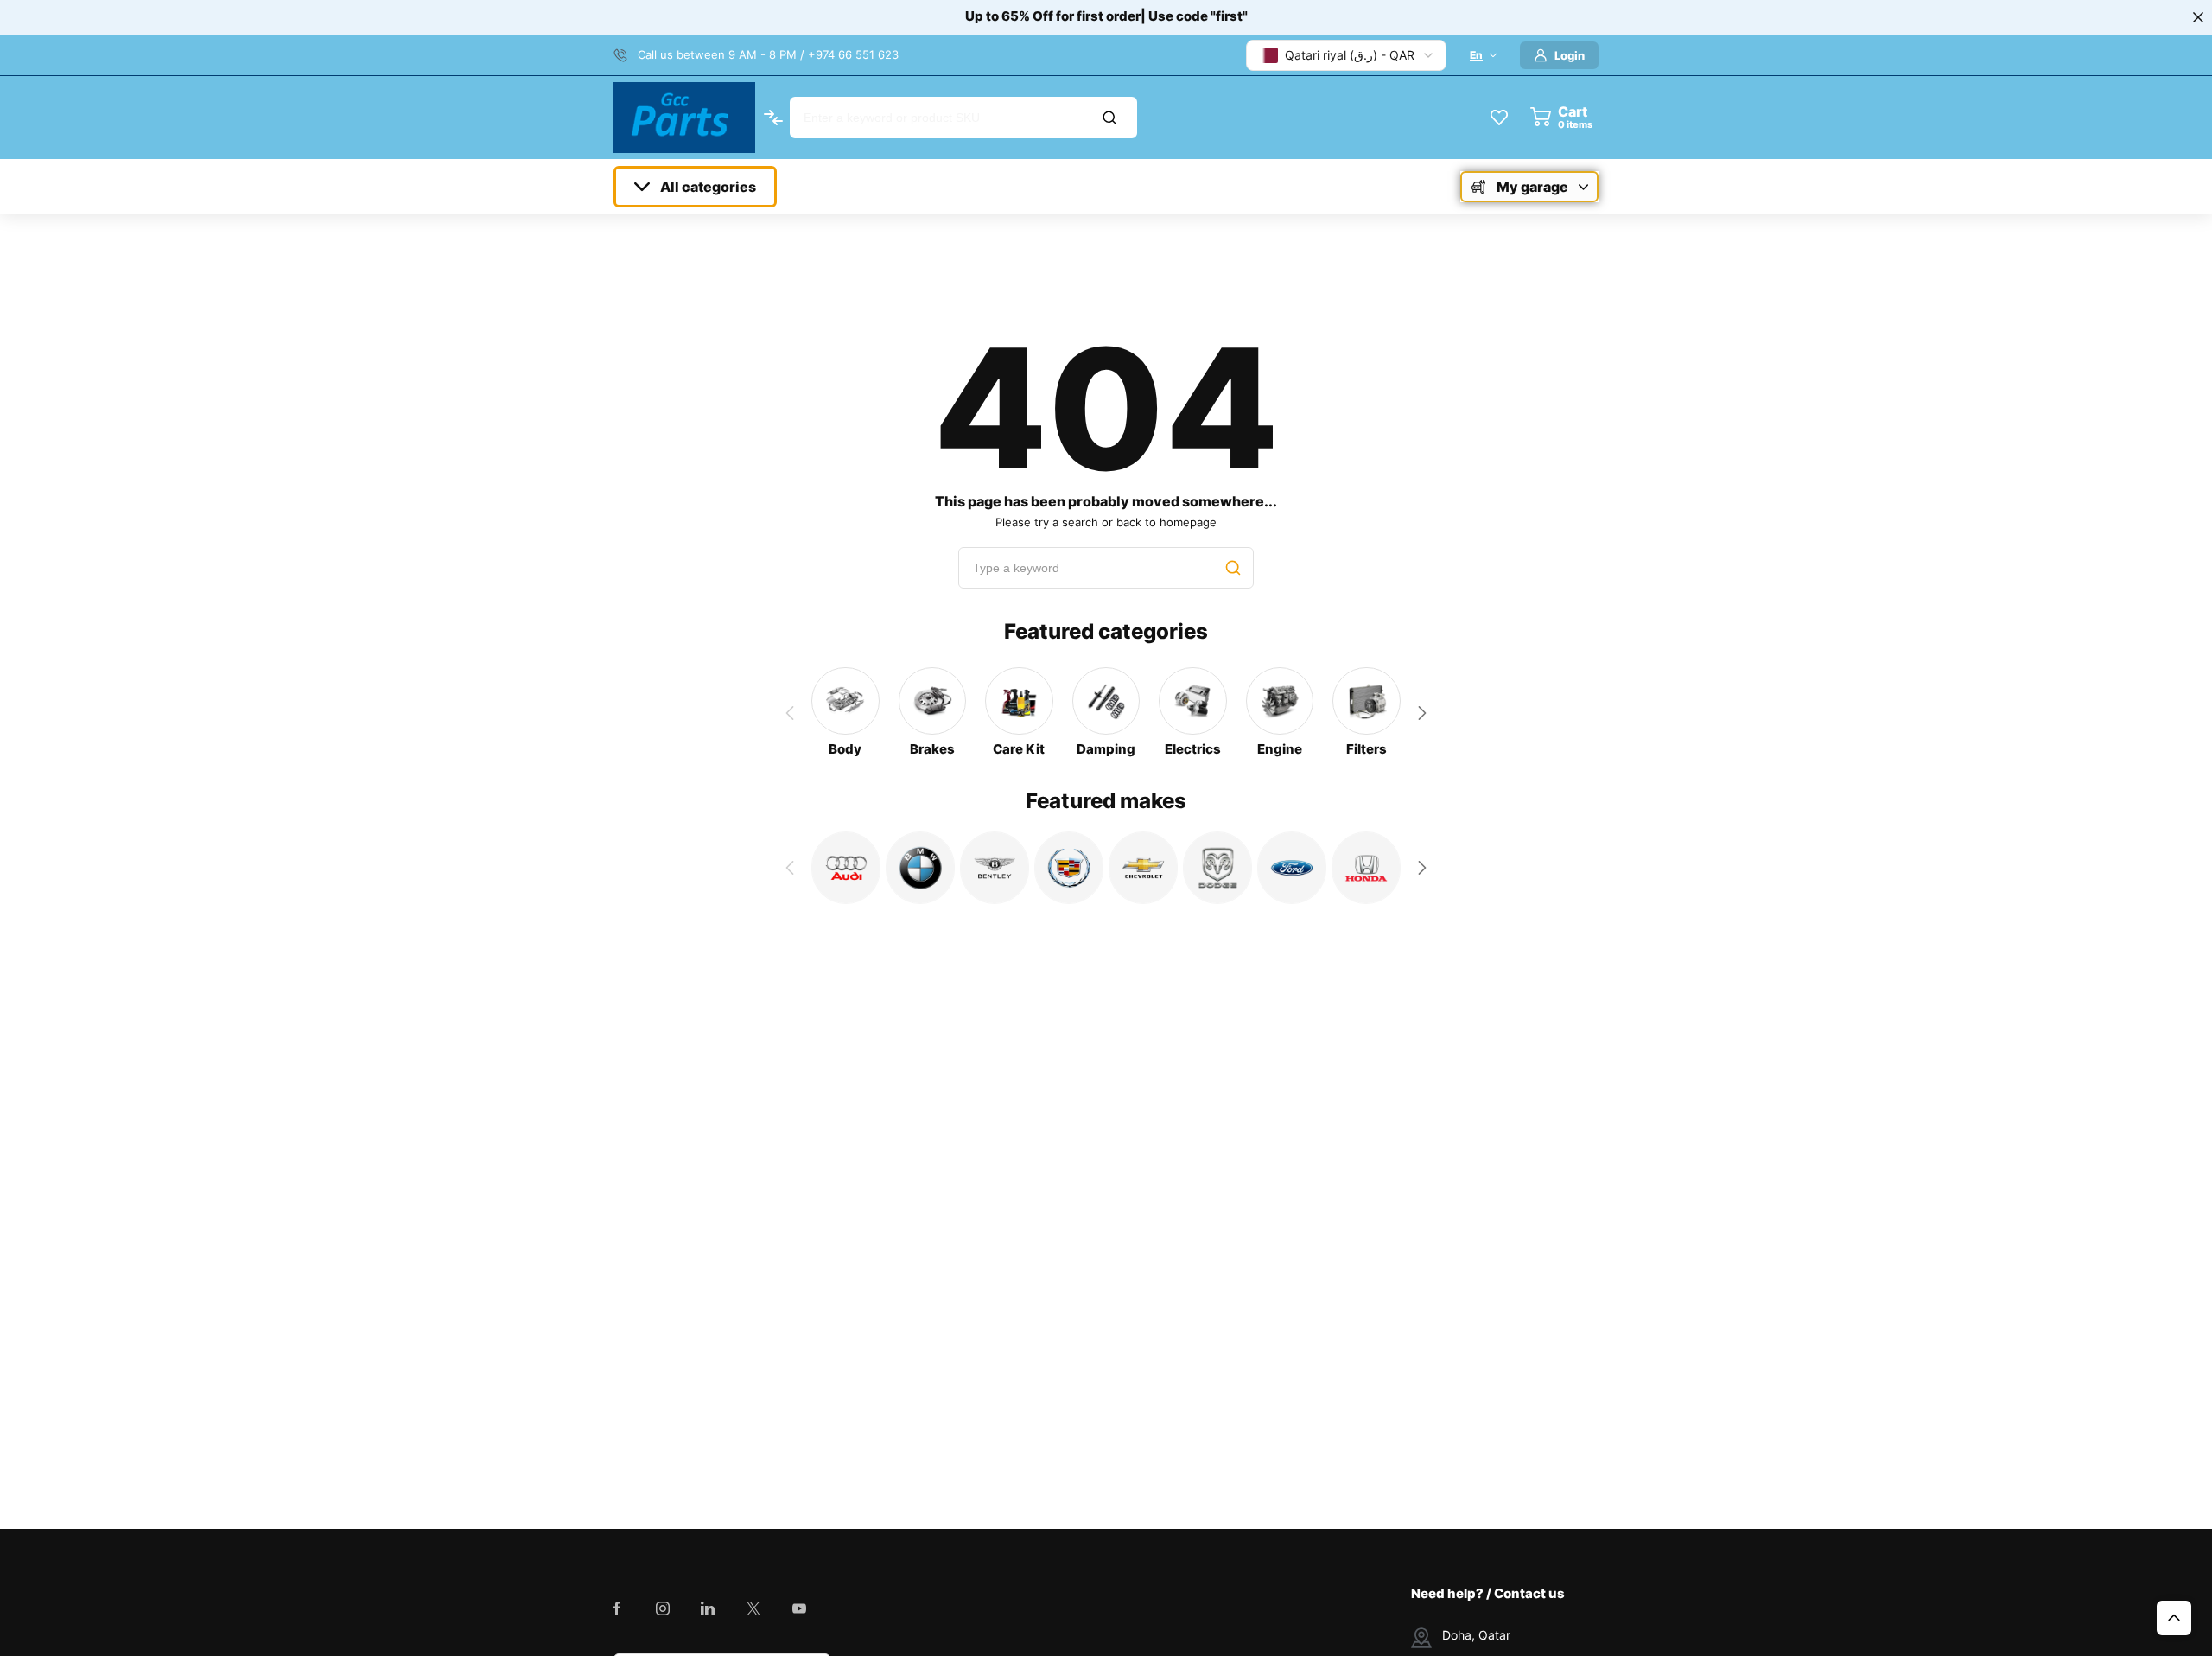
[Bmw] (920, 868)
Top (2174, 1618)
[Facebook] (617, 1608)
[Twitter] (753, 1608)
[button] (1422, 713)
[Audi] (846, 868)
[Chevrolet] (1143, 868)
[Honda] (1366, 868)
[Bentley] (995, 868)
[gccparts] (684, 117)
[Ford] (1292, 868)
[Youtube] (799, 1608)
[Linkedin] (708, 1608)
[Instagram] (663, 1608)
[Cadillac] (1069, 868)
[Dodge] (1217, 868)
